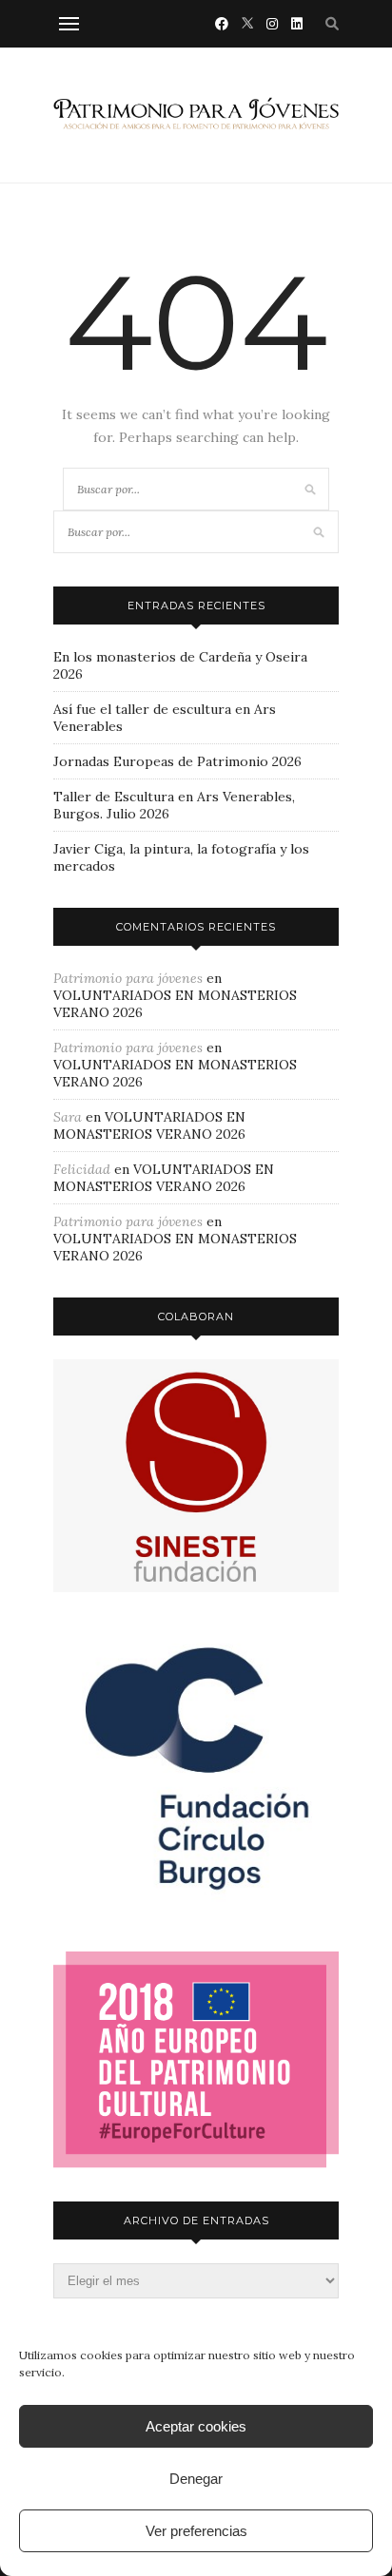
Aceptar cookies (196, 2426)
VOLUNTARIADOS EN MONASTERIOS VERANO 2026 (149, 1125)
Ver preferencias (196, 2531)
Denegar (196, 2479)
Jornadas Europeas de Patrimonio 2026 (177, 761)
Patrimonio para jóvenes (128, 978)
